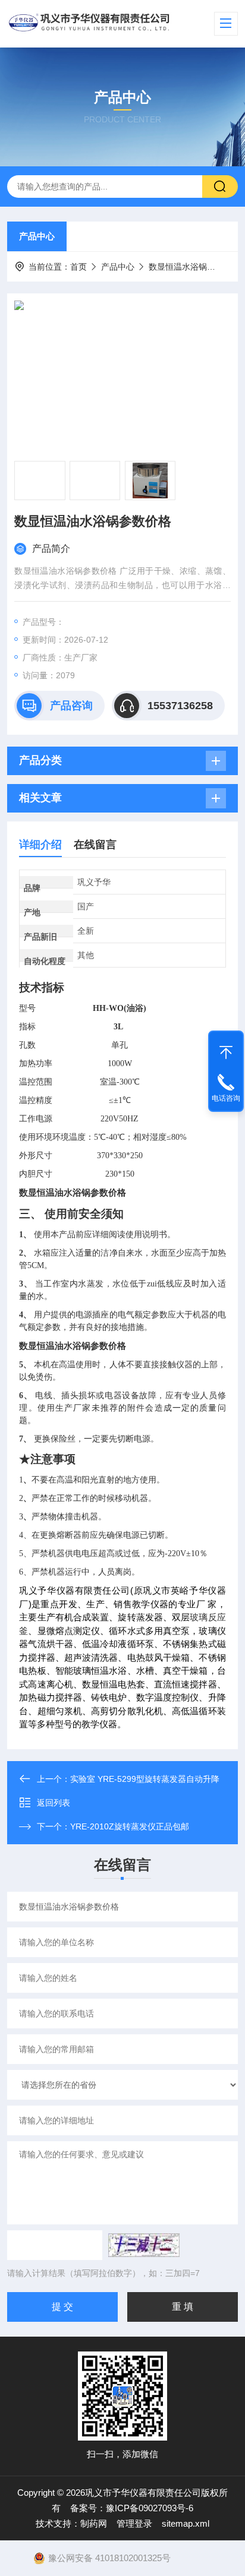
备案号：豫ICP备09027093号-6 (132, 2508)
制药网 (94, 2523)
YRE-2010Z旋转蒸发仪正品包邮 (130, 1826)
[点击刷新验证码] (144, 2245)
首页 (78, 267)
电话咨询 (226, 1098)
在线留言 (95, 845)
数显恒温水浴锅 (178, 267)
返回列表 (54, 1803)
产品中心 (37, 236)
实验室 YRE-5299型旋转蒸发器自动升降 (145, 1779)
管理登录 (134, 2523)
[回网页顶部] (226, 1050)
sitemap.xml (186, 2523)
